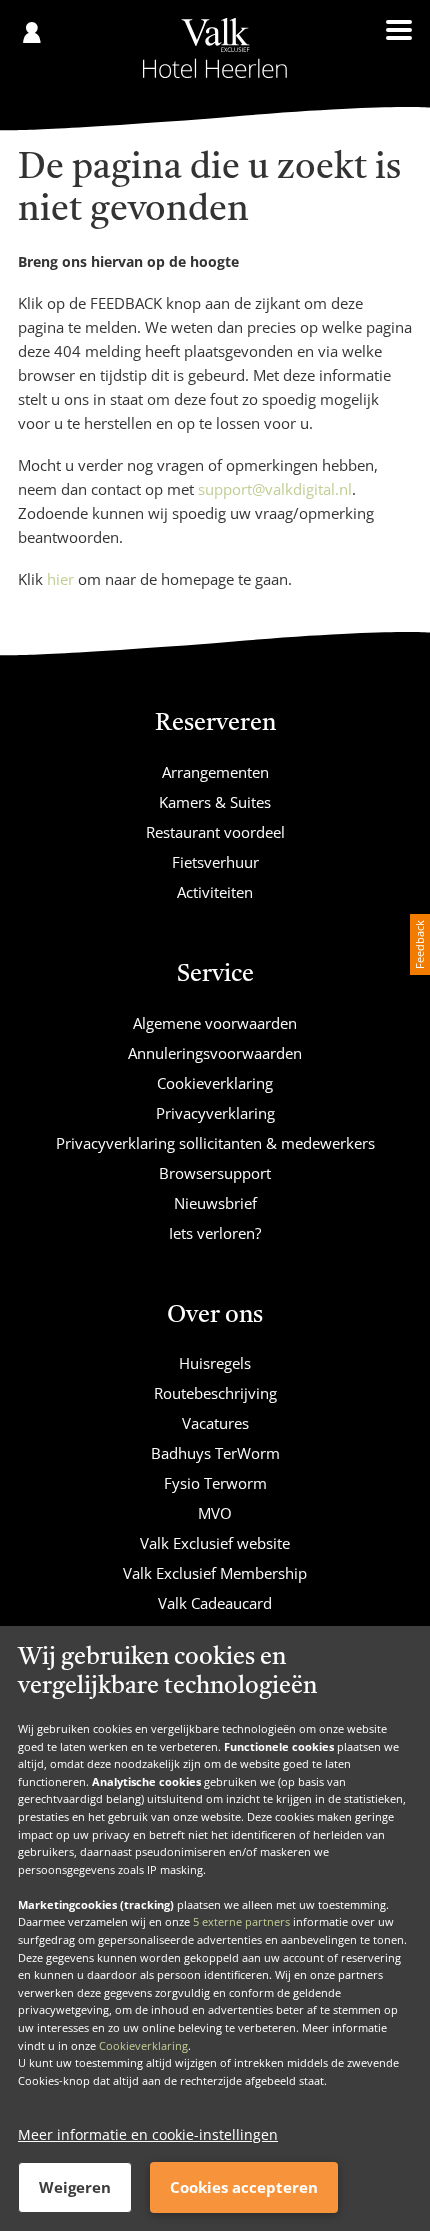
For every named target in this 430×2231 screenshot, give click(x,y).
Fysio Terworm (215, 1483)
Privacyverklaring (215, 1113)
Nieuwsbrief (215, 1203)
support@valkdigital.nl (275, 489)
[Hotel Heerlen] (214, 48)
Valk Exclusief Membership (215, 1573)
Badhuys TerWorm (215, 1453)
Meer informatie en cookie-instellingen (148, 2134)
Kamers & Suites (215, 802)
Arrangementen (215, 772)
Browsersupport (215, 1173)
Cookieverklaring (143, 2045)
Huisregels (215, 1363)
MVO (215, 1513)
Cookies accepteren (244, 2187)
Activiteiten (215, 892)
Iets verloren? (215, 1233)
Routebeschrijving (215, 1393)
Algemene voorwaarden (215, 1023)
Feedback (419, 944)
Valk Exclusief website (215, 1543)
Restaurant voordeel (215, 832)
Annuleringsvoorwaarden (215, 1053)
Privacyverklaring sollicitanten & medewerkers (215, 1143)
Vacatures (215, 1423)
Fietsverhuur (215, 862)
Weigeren (75, 2187)
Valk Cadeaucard (215, 1603)
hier (60, 579)
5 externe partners (241, 1921)
